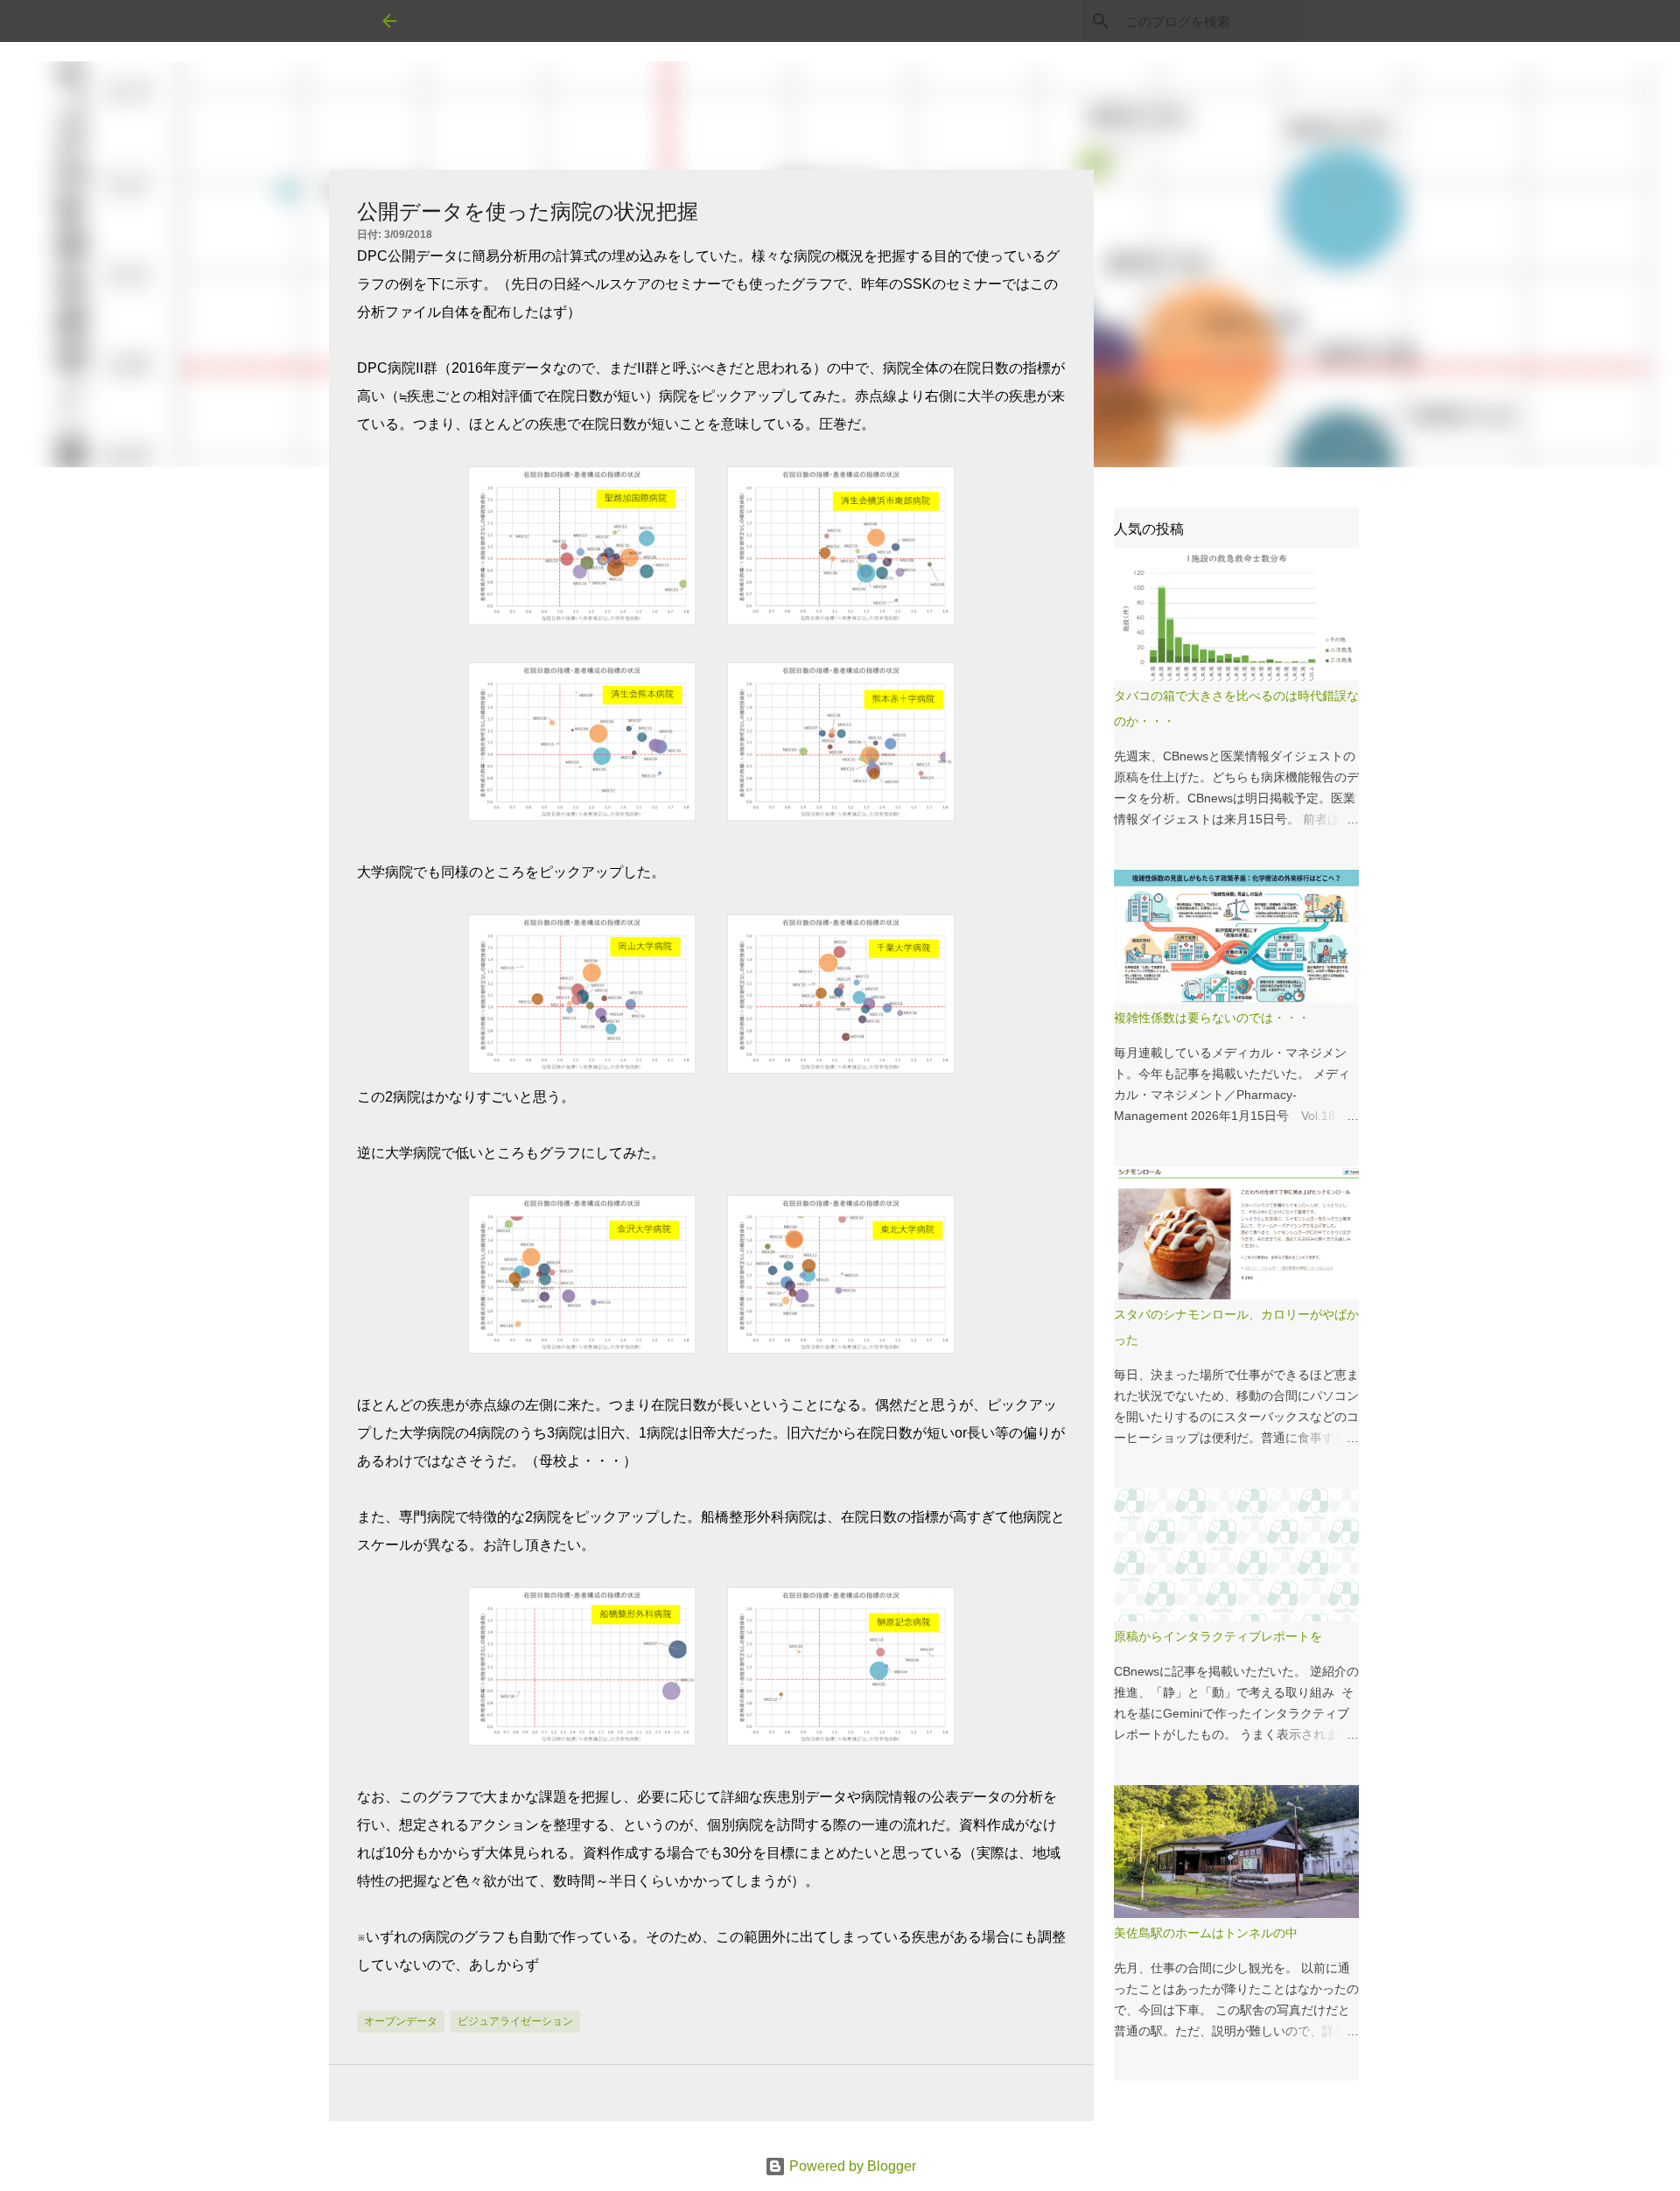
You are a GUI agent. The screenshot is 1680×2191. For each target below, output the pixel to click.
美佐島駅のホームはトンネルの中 (1206, 1933)
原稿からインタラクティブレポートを (1218, 1636)
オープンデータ (401, 2021)
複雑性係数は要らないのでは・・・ (1212, 1018)
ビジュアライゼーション (515, 2021)
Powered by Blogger (851, 2166)
